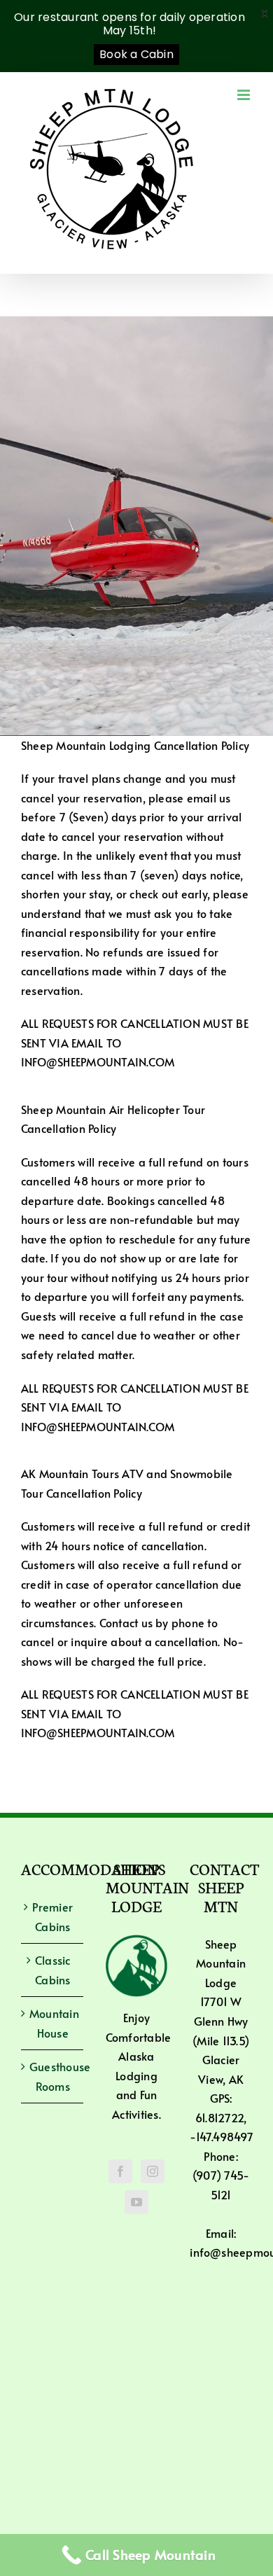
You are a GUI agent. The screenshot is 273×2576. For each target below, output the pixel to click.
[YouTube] (136, 2202)
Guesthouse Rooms (53, 2076)
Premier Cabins (52, 1916)
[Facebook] (120, 2171)
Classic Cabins (53, 1970)
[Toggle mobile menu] (245, 95)
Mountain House (53, 2023)
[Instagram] (153, 2171)
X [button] (265, 14)
